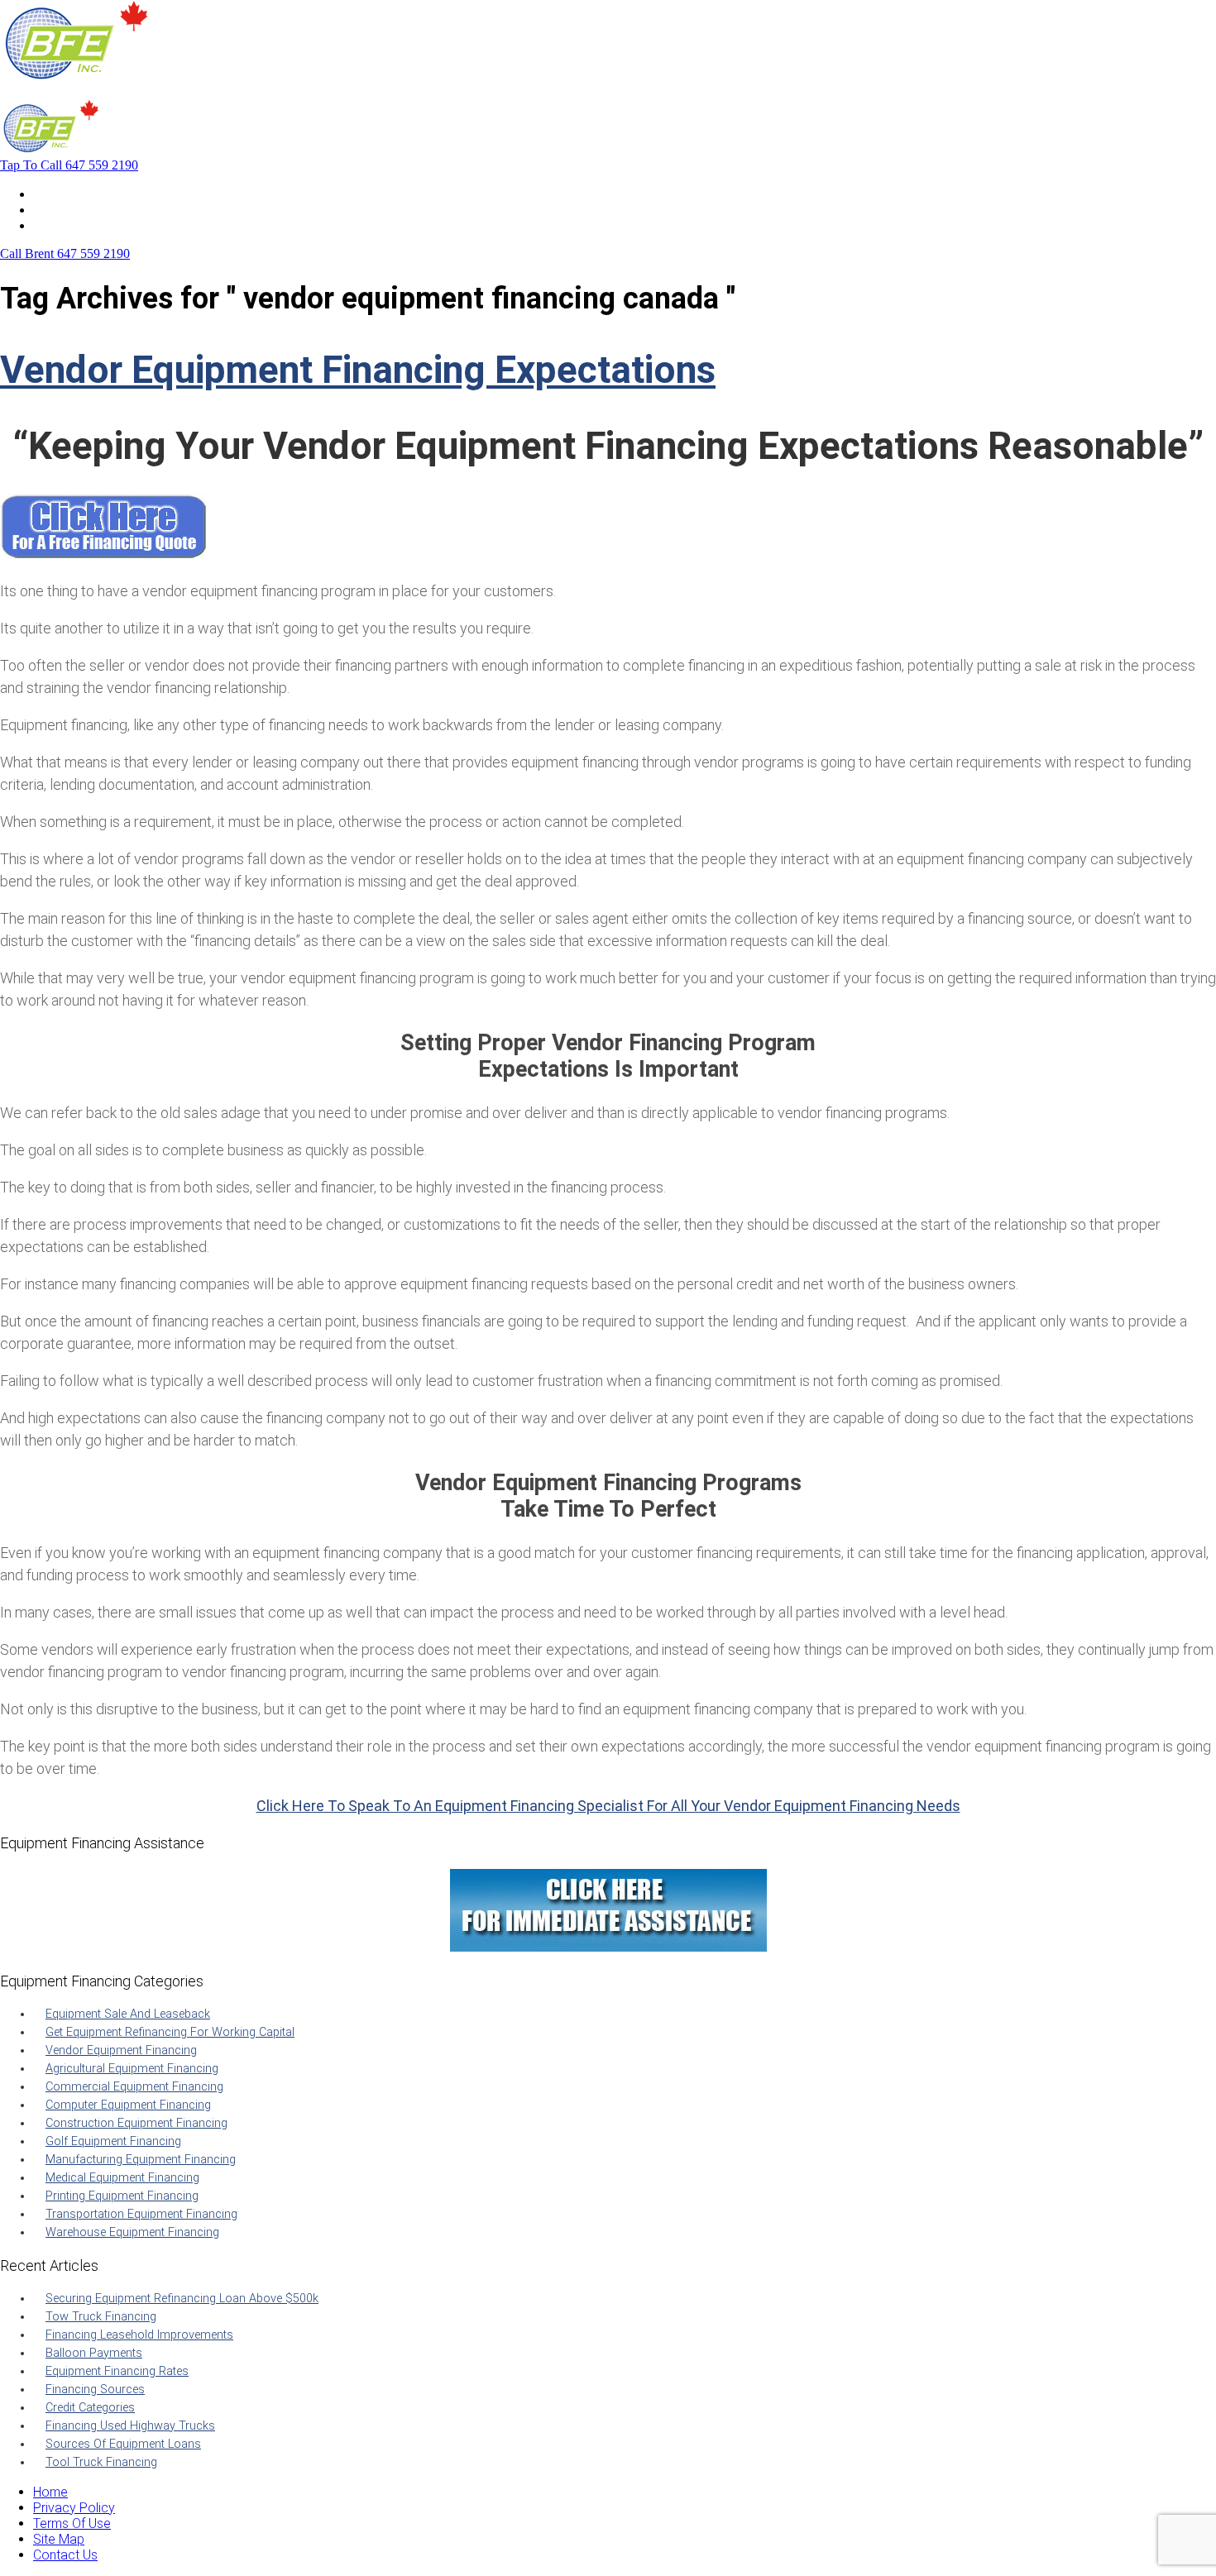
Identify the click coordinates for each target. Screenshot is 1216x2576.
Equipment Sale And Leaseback (128, 2014)
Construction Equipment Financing (136, 2123)
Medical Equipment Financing (122, 2178)
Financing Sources (95, 2390)
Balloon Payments (94, 2353)
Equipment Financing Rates (117, 2371)
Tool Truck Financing (101, 2462)
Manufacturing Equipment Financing (141, 2160)
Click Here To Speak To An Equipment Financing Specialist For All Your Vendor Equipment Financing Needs (608, 1806)
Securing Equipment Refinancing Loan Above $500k (182, 2299)
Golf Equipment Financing (113, 2141)
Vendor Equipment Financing (121, 2050)
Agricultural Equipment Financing (132, 2069)
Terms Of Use (72, 2523)
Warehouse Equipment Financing (132, 2232)
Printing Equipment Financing (122, 2196)
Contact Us (65, 225)
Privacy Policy (74, 2508)
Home (50, 194)
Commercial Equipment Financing (134, 2087)
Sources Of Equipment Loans (123, 2444)
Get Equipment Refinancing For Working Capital (170, 2032)
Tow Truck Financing (101, 2317)
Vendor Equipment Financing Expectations (358, 370)
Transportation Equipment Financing (141, 2214)
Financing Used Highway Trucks (130, 2426)
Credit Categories (90, 2408)
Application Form (82, 210)
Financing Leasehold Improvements (139, 2335)
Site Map (59, 2539)
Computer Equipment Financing (128, 2105)
